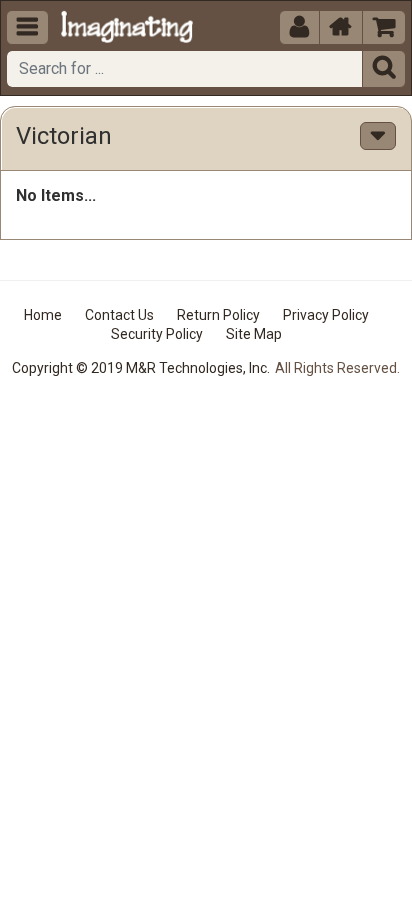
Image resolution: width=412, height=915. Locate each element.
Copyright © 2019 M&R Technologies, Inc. (141, 368)
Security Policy (157, 334)
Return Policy (218, 315)
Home (43, 315)
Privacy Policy (326, 315)
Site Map (254, 334)
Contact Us (119, 315)
